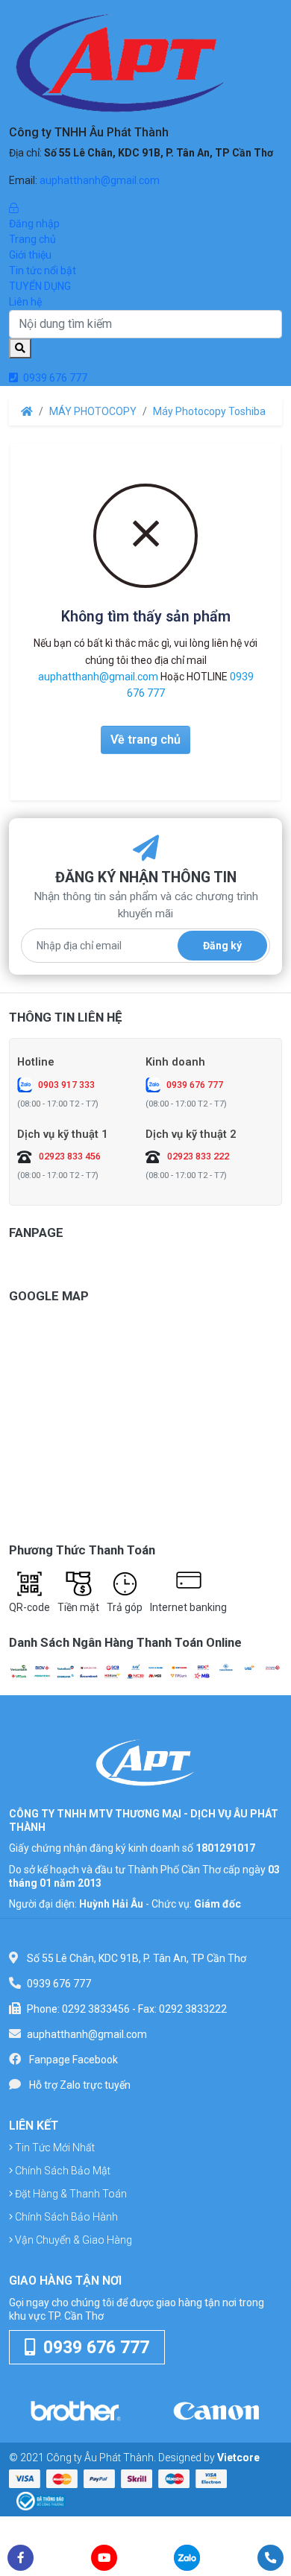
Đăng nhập (34, 224)
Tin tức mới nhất (54, 2148)
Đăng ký (222, 946)
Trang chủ (32, 239)
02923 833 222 (198, 1156)
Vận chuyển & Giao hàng (72, 2240)
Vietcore (238, 2458)
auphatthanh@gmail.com (100, 180)
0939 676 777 (54, 378)
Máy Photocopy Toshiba (209, 411)
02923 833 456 (70, 1156)
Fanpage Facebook (73, 2060)
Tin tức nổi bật (43, 270)
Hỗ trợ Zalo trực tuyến (80, 2085)
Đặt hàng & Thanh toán (70, 2194)
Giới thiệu (30, 255)
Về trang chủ (145, 740)
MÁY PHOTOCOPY (93, 411)
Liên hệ (25, 302)
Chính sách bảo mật (62, 2171)
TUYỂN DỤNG (40, 286)
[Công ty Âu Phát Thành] (145, 1762)
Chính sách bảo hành (65, 2217)
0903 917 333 (66, 1085)
